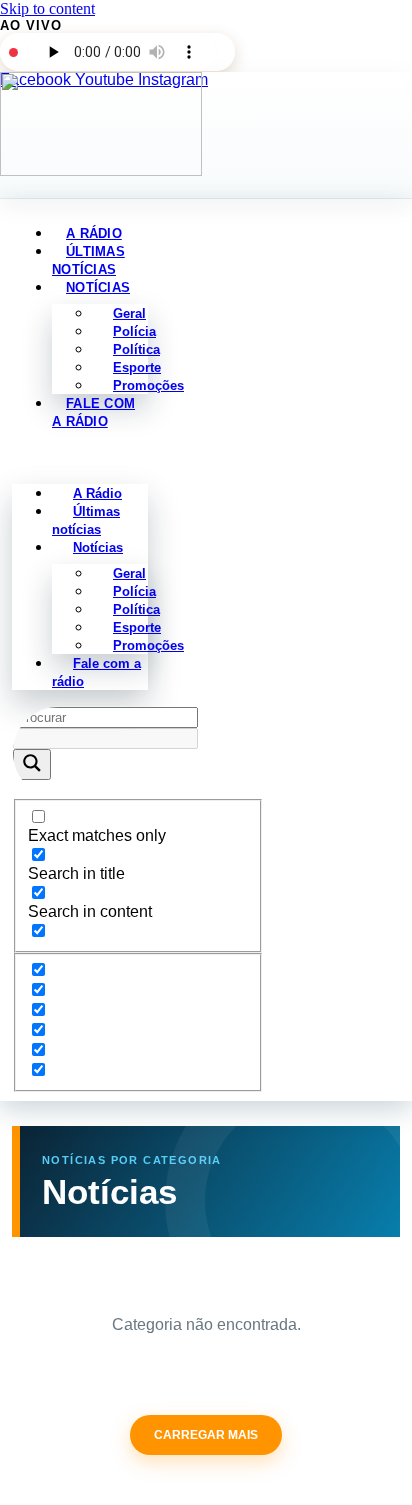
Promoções (148, 385)
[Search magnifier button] (32, 764)
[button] (80, 457)
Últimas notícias (86, 520)
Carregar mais (206, 1435)
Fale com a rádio (93, 412)
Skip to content (47, 8)
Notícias (98, 287)
